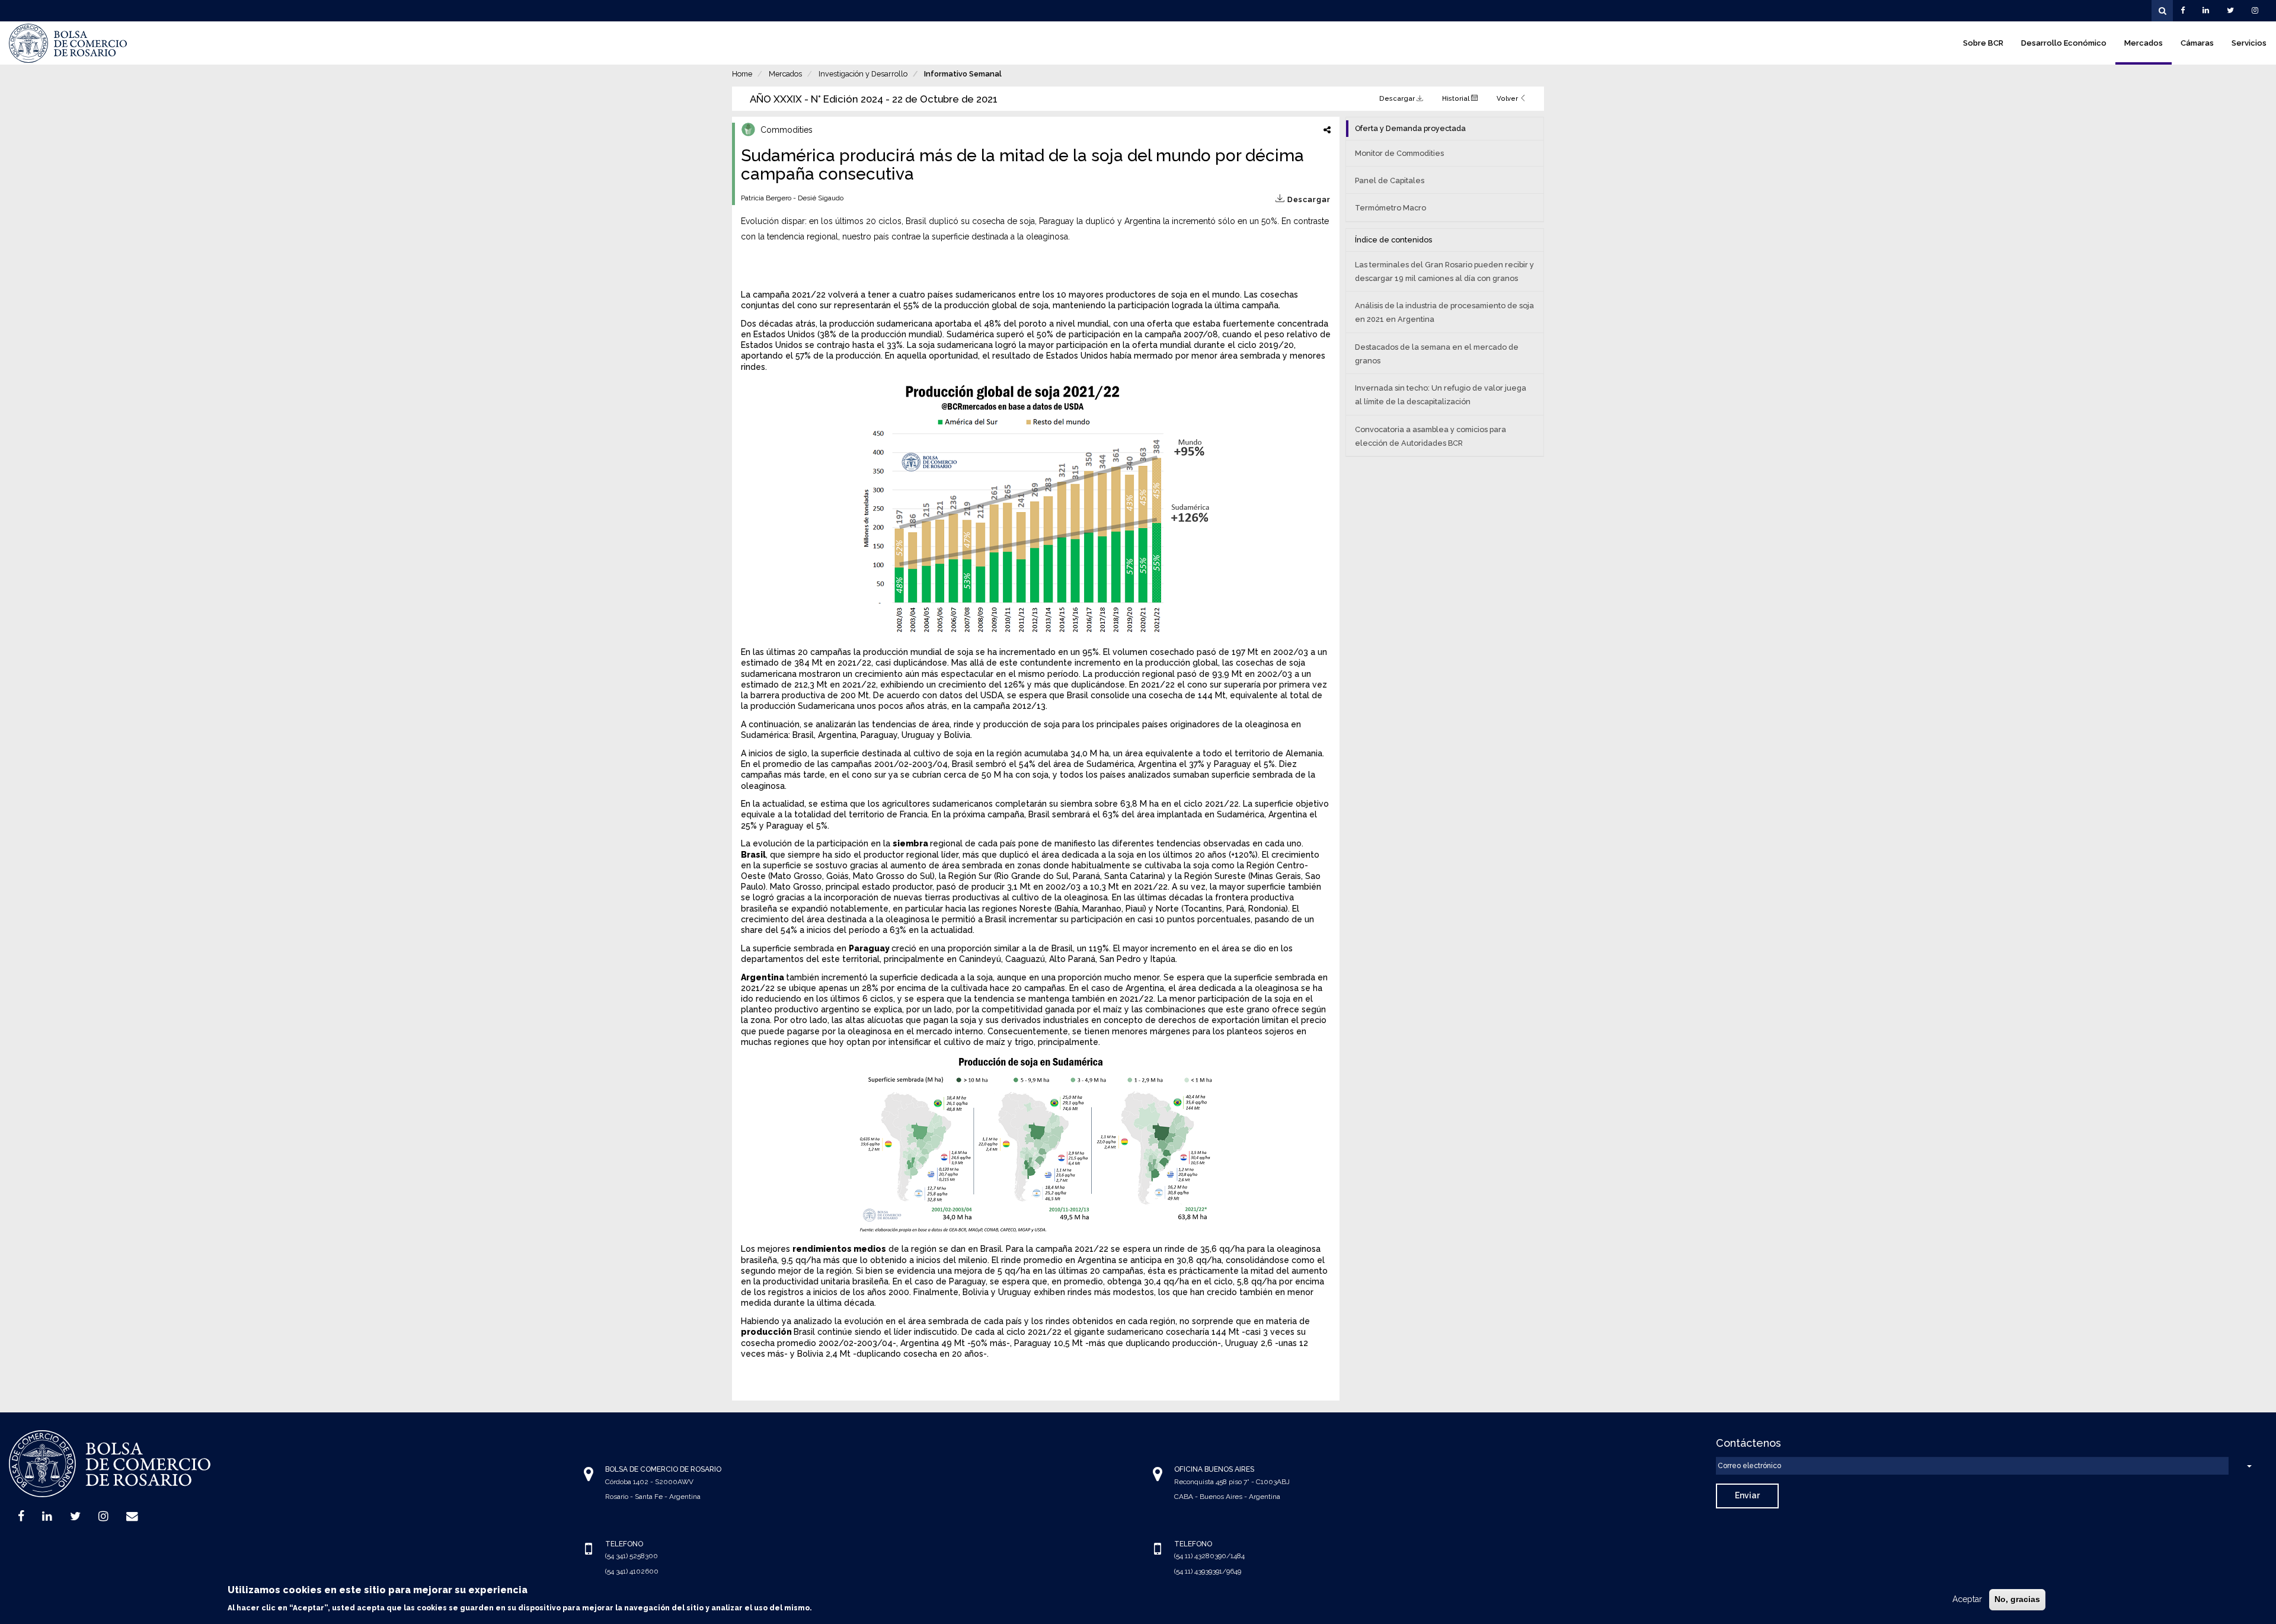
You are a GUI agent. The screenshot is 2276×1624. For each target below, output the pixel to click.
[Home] (68, 43)
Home (742, 74)
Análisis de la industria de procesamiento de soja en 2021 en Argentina (1444, 312)
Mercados (2144, 43)
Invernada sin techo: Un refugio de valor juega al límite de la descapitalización (1441, 395)
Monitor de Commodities (1399, 153)
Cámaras (2197, 43)
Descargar (1398, 98)
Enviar (1747, 1495)
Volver (1508, 98)
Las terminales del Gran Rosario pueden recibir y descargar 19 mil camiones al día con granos (1444, 271)
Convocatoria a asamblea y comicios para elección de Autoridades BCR (1431, 436)
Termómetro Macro (1390, 208)
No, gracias (2017, 1599)
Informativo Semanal (963, 74)
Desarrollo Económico (2064, 43)
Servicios (2249, 43)
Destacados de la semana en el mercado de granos (1437, 354)
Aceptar (1967, 1599)
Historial (1457, 98)
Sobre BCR (1983, 43)
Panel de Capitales (1390, 180)
